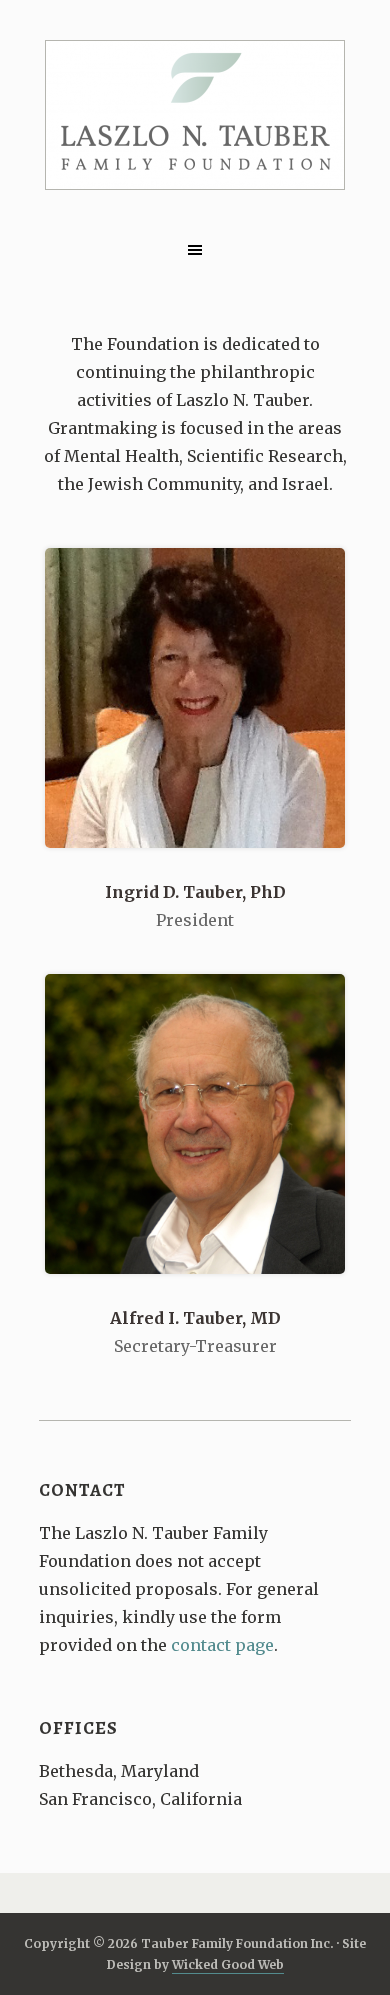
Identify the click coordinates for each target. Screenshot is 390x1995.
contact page (222, 1645)
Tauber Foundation (195, 115)
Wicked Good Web (228, 1964)
